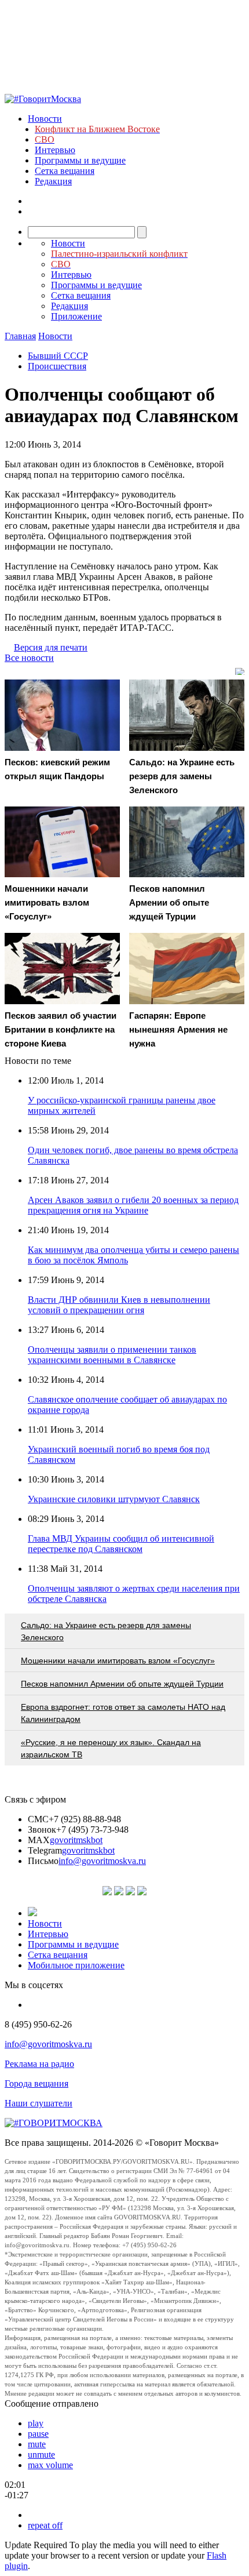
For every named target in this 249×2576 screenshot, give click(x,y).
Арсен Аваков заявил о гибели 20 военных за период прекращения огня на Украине (133, 1205)
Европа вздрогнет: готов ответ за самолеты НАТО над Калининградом (123, 1713)
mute (37, 2444)
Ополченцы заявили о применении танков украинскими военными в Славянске (112, 1355)
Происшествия (57, 366)
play (36, 2423)
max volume (50, 2465)
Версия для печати (51, 647)
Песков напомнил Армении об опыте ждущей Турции (122, 1684)
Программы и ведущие (80, 160)
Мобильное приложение (76, 1965)
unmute (41, 2455)
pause (38, 2434)
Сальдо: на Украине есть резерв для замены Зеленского (106, 1631)
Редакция (53, 181)
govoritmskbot (76, 1840)
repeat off (45, 2525)
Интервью (55, 150)
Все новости (29, 658)
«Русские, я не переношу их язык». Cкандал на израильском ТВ (111, 1748)
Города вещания (36, 2083)
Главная (20, 336)
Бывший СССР (58, 356)
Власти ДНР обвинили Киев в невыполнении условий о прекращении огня (119, 1305)
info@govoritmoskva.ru (102, 1861)
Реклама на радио (39, 2064)
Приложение (76, 316)
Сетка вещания (65, 171)
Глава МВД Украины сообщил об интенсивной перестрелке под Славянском (121, 1544)
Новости (45, 119)
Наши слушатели (39, 2103)
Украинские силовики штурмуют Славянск (114, 1499)
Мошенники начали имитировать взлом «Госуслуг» (118, 1661)
